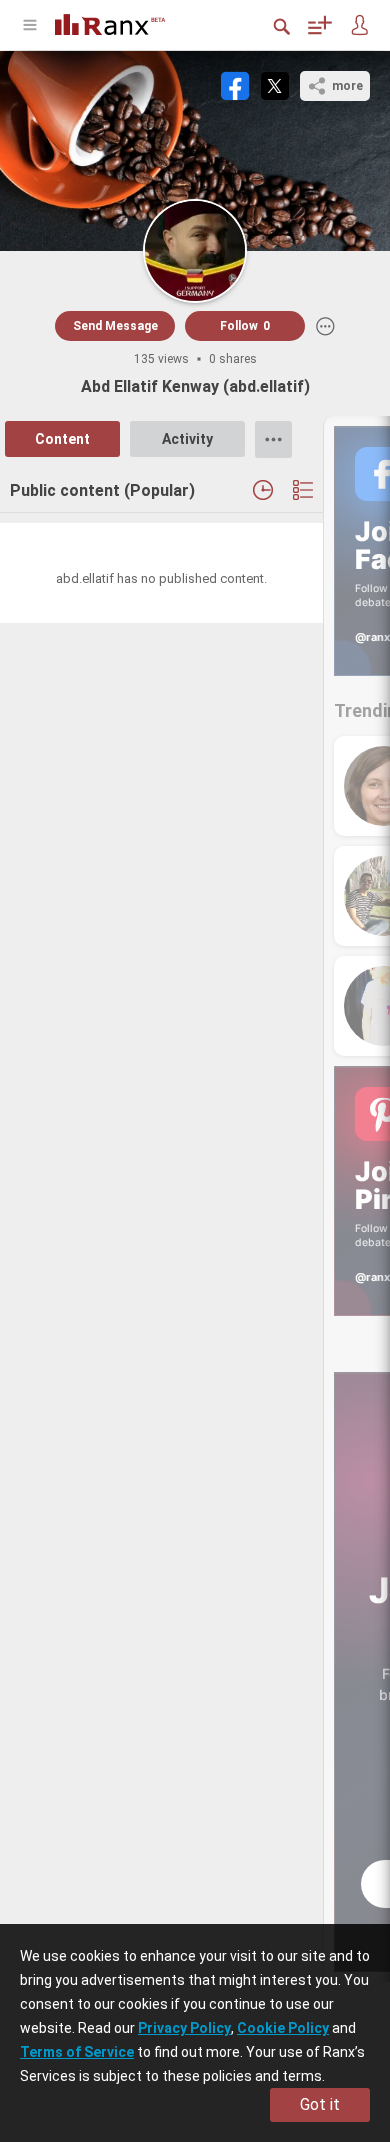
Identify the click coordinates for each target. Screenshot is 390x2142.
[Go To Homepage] (125, 22)
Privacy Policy (184, 2028)
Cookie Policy (283, 2028)
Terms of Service (77, 2052)
